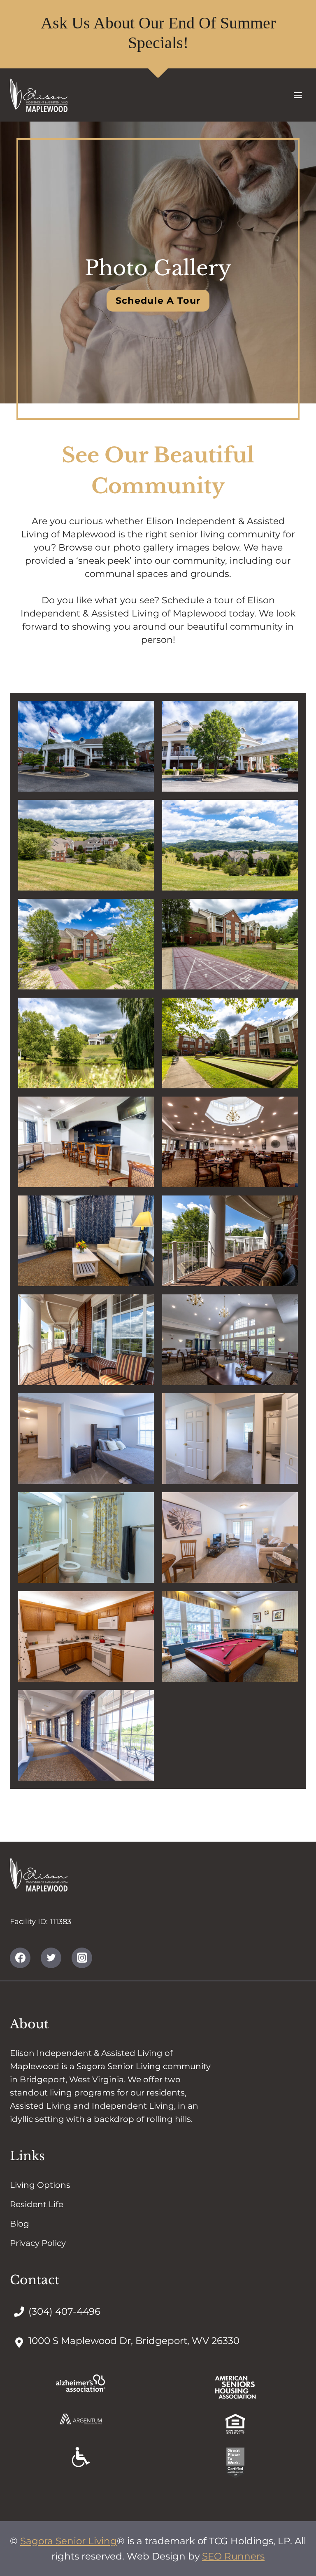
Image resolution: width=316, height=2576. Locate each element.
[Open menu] (298, 95)
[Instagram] (82, 1958)
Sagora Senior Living (69, 2541)
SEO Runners (233, 2556)
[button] (86, 746)
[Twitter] (51, 1958)
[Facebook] (20, 1958)
